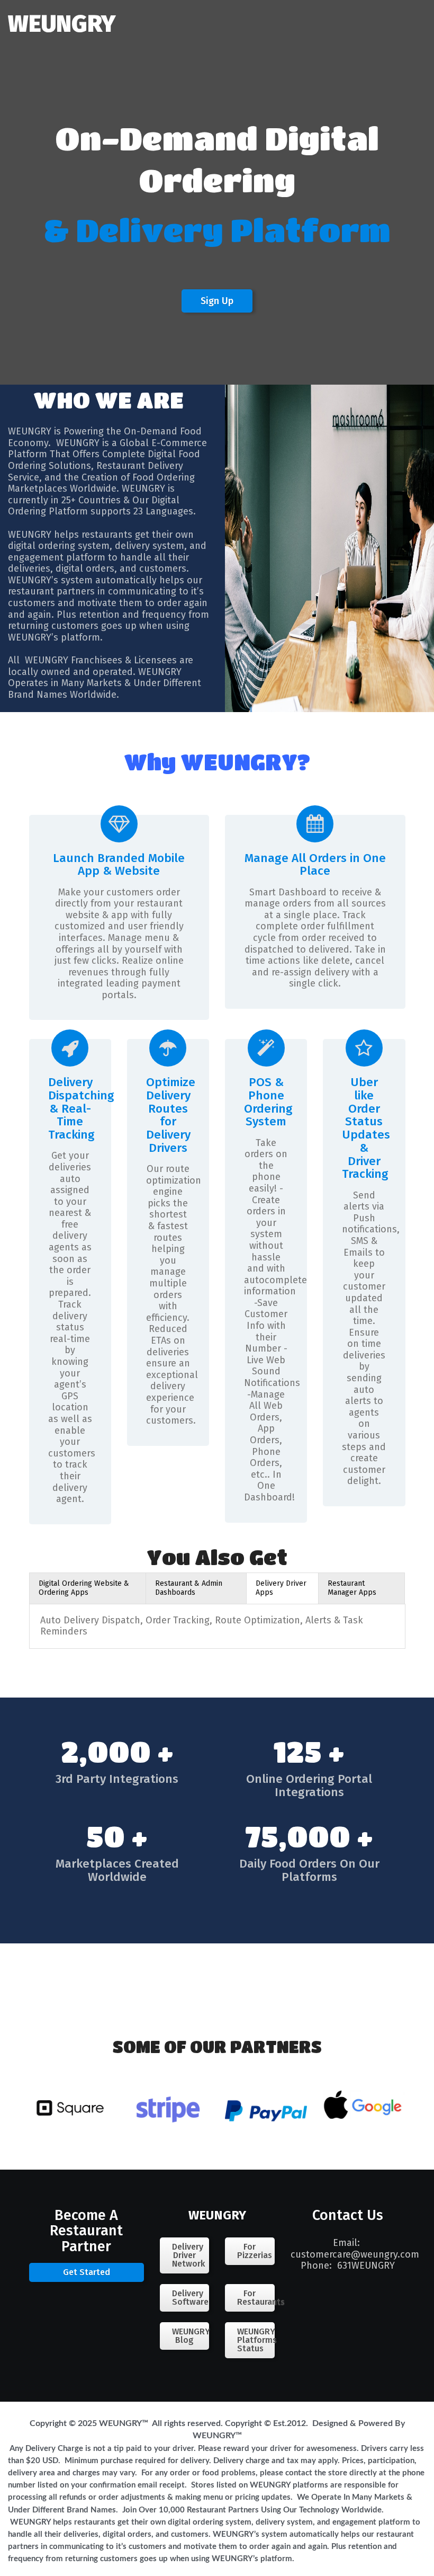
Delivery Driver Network (188, 2255)
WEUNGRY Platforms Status (256, 2340)
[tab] (88, 1588)
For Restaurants (256, 2298)
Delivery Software (190, 2298)
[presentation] (88, 1588)
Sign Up (217, 301)
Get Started (87, 2272)
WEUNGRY (62, 24)
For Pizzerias (255, 2251)
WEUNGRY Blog (191, 2336)
